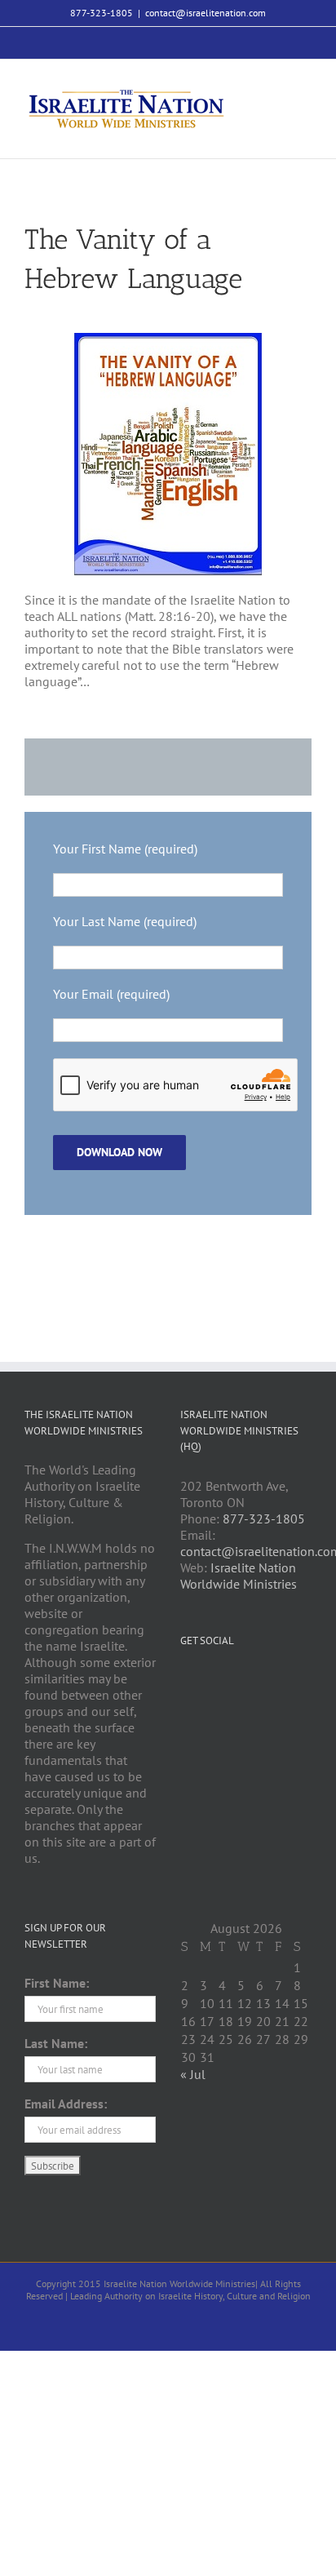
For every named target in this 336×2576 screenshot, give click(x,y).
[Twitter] (207, 1680)
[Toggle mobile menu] (305, 93)
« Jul (193, 2074)
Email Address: (66, 2104)
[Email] (223, 767)
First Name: (57, 1983)
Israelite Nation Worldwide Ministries (239, 1576)
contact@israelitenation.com (206, 13)
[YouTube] (229, 1680)
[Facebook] (54, 767)
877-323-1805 (264, 1519)
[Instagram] (251, 1680)
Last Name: (56, 2043)
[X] (139, 767)
